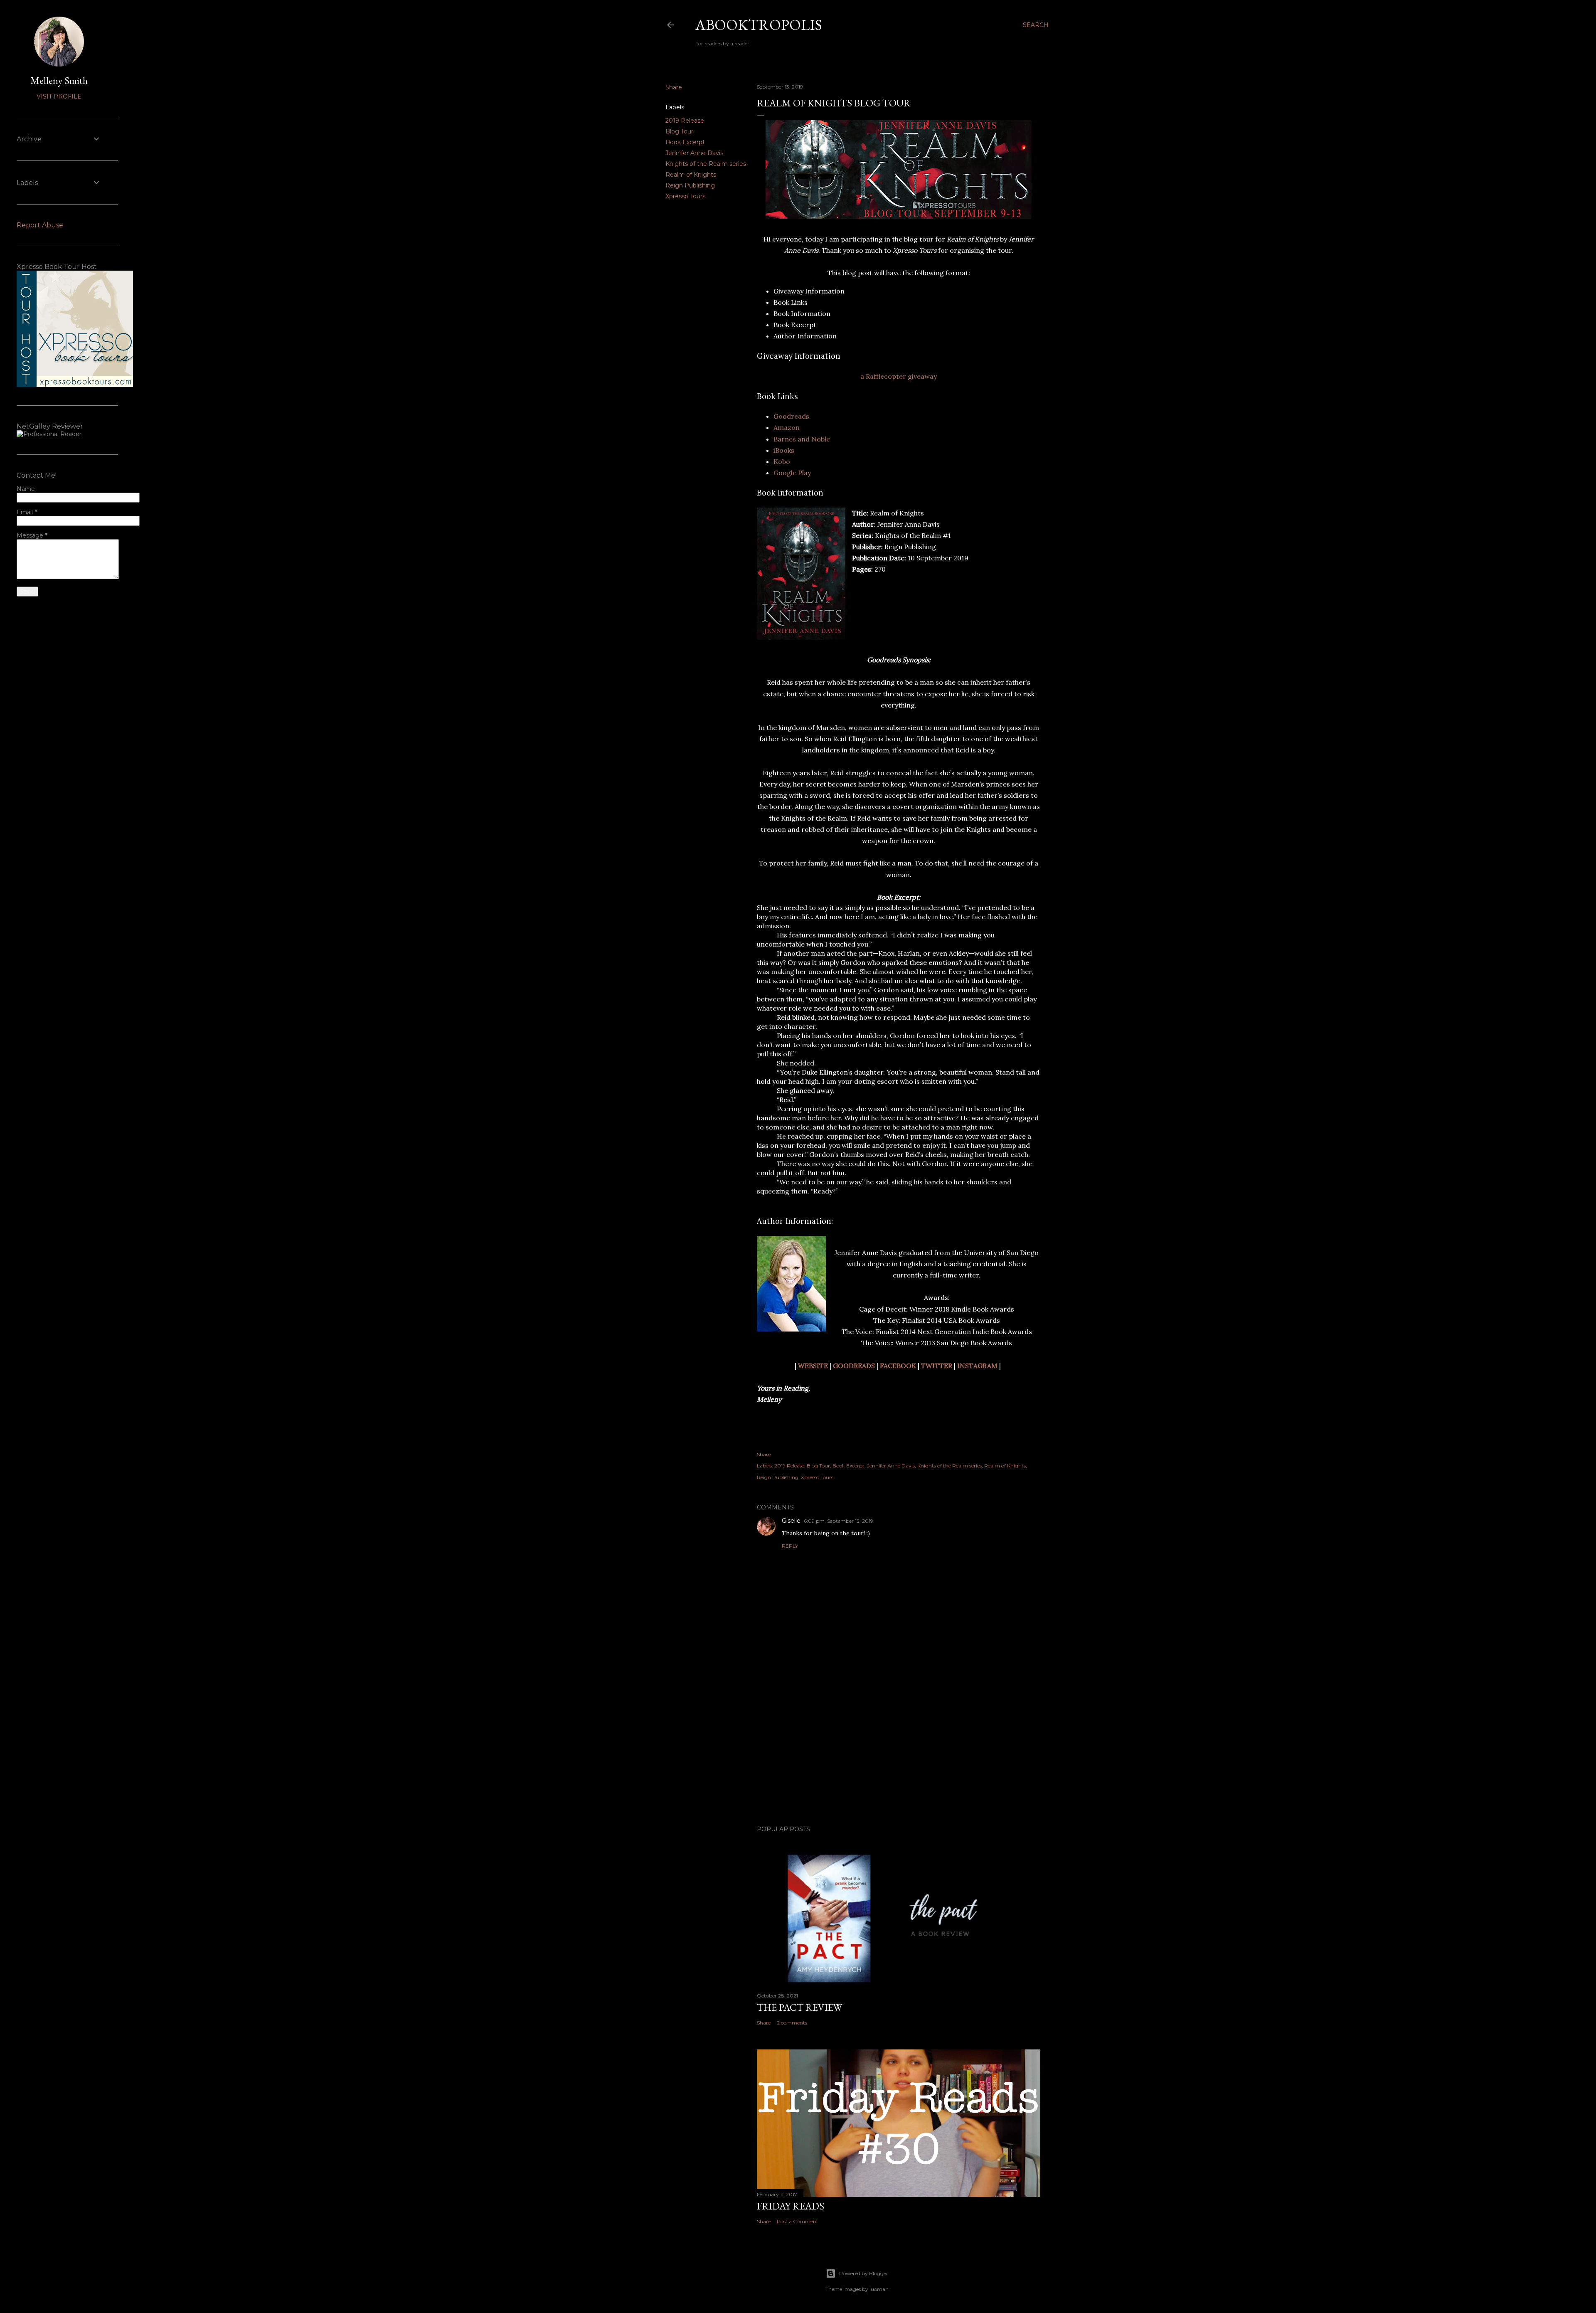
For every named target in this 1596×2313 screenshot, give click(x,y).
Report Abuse (40, 225)
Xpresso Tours (685, 196)
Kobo (782, 461)
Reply (790, 1546)
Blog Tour (679, 131)
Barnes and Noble (802, 439)
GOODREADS (854, 1366)
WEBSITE (813, 1366)
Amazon (787, 427)
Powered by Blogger (864, 2273)
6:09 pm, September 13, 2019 (839, 1521)
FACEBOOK (898, 1366)
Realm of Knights (691, 175)
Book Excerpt (685, 142)
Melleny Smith (59, 80)
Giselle (791, 1521)
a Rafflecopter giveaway (899, 376)
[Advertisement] (899, 1746)
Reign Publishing (690, 185)
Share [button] (674, 87)
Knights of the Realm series (706, 164)
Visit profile (59, 96)
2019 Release (685, 121)
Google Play (792, 473)
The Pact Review (799, 2007)
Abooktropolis (759, 25)
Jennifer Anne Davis (694, 153)
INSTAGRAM (977, 1366)
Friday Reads (791, 2206)
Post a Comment (798, 2221)
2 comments (792, 2023)
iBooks (784, 450)
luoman (879, 2289)
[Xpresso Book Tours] (75, 385)
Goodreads (791, 416)
